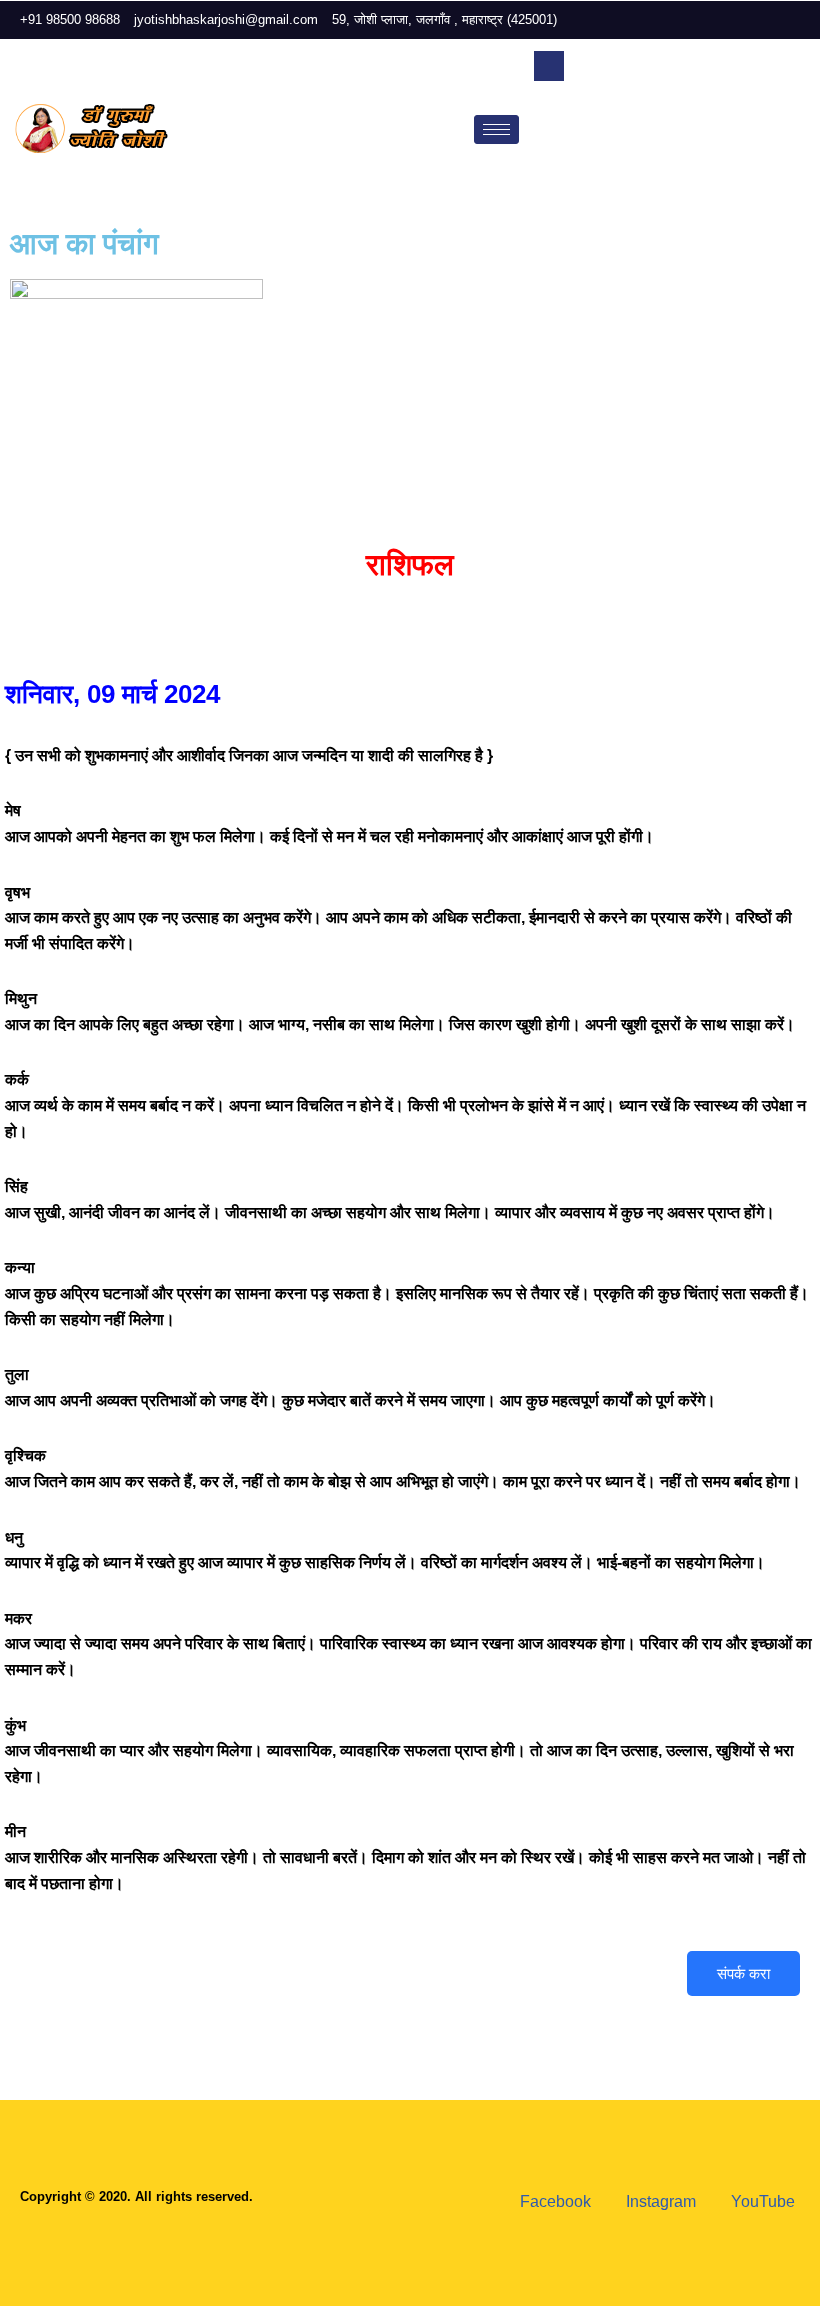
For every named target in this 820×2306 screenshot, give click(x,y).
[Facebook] (732, 20)
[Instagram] (766, 20)
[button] (549, 66)
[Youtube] (800, 20)
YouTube (761, 2201)
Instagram (659, 2201)
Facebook (553, 2201)
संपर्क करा (743, 1973)
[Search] (770, 144)
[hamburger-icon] (496, 129)
